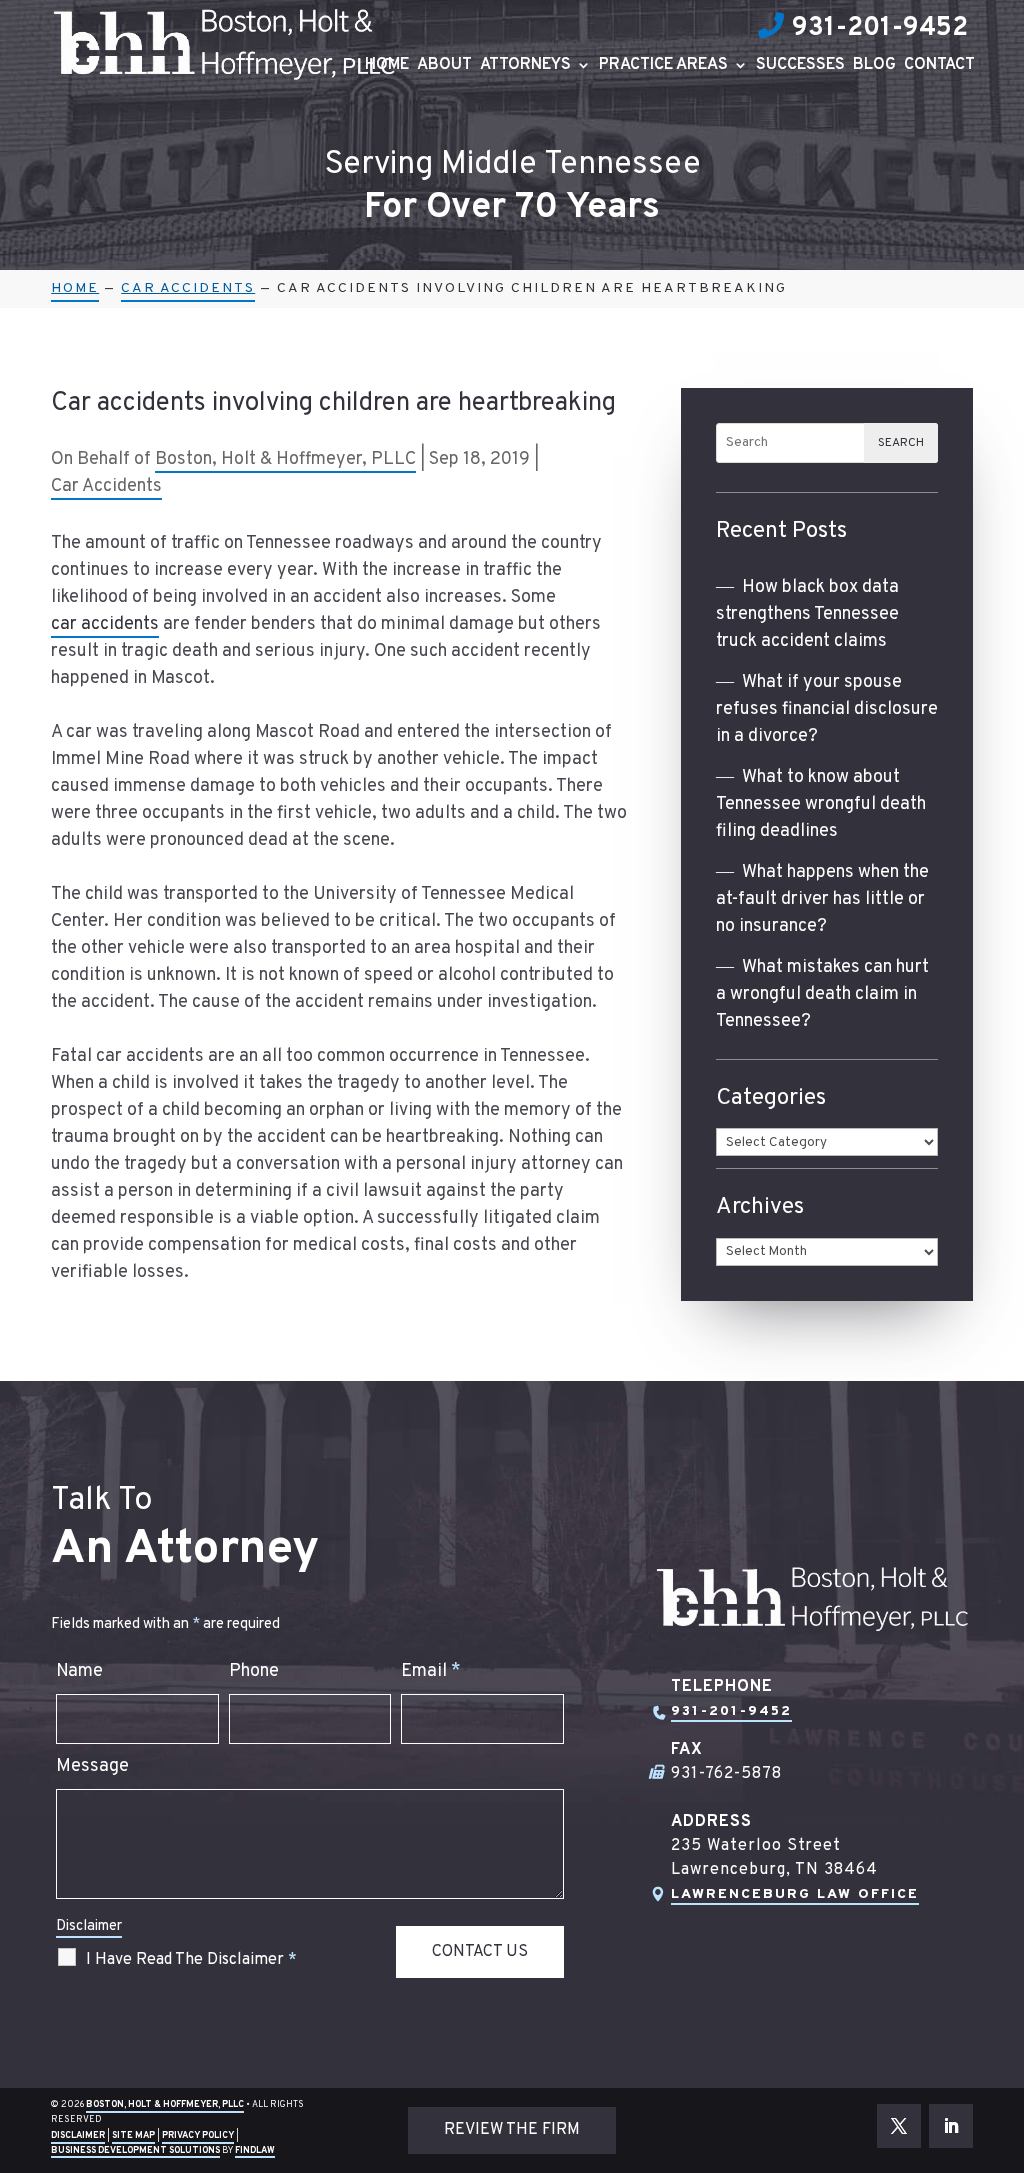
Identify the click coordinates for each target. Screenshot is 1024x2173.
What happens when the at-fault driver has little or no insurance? (822, 899)
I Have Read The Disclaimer (191, 1960)
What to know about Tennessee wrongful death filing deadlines (821, 804)
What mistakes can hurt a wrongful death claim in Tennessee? (822, 994)
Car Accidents (106, 486)
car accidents (105, 624)
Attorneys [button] (525, 66)
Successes (800, 66)
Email (431, 1671)
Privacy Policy (198, 2135)
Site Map (133, 2135)
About (444, 66)
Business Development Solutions (135, 2150)
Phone (254, 1671)
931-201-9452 (880, 28)
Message (92, 1766)
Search (901, 443)
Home (387, 66)
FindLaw (255, 2150)
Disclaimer (89, 1926)
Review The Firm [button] (512, 2130)
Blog (874, 66)
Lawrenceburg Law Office (795, 1894)
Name (79, 1671)
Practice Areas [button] (663, 66)
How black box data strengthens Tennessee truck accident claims (807, 614)
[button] (1004, 2028)
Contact (939, 66)
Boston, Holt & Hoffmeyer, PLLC (285, 459)
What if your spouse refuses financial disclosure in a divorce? (827, 709)
